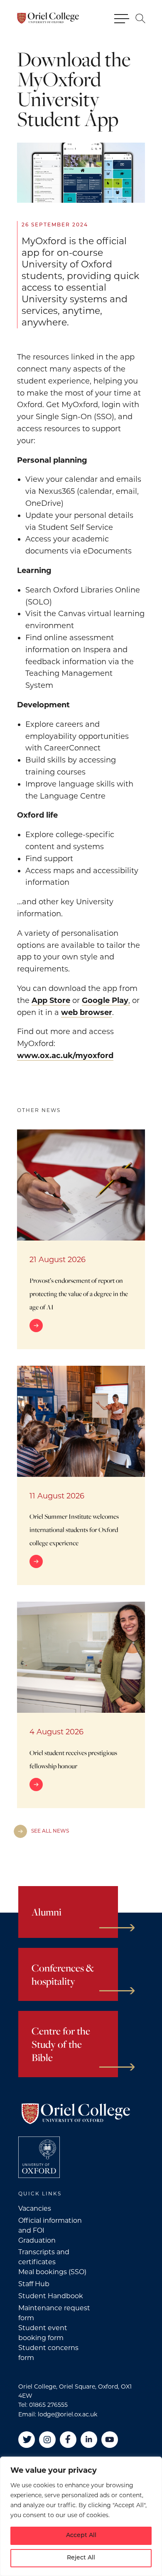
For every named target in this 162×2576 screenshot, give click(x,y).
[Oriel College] (48, 18)
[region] (81, 2516)
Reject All (81, 2558)
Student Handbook (51, 2296)
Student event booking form (43, 2333)
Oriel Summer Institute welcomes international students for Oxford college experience (74, 1530)
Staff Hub (34, 2284)
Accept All (81, 2536)
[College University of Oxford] (39, 2157)
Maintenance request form (54, 2313)
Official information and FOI (50, 2225)
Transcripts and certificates (44, 2257)
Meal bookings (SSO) (52, 2272)
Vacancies (35, 2208)
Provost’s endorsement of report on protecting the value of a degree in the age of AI (79, 1294)
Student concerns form (48, 2353)
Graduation (37, 2240)
